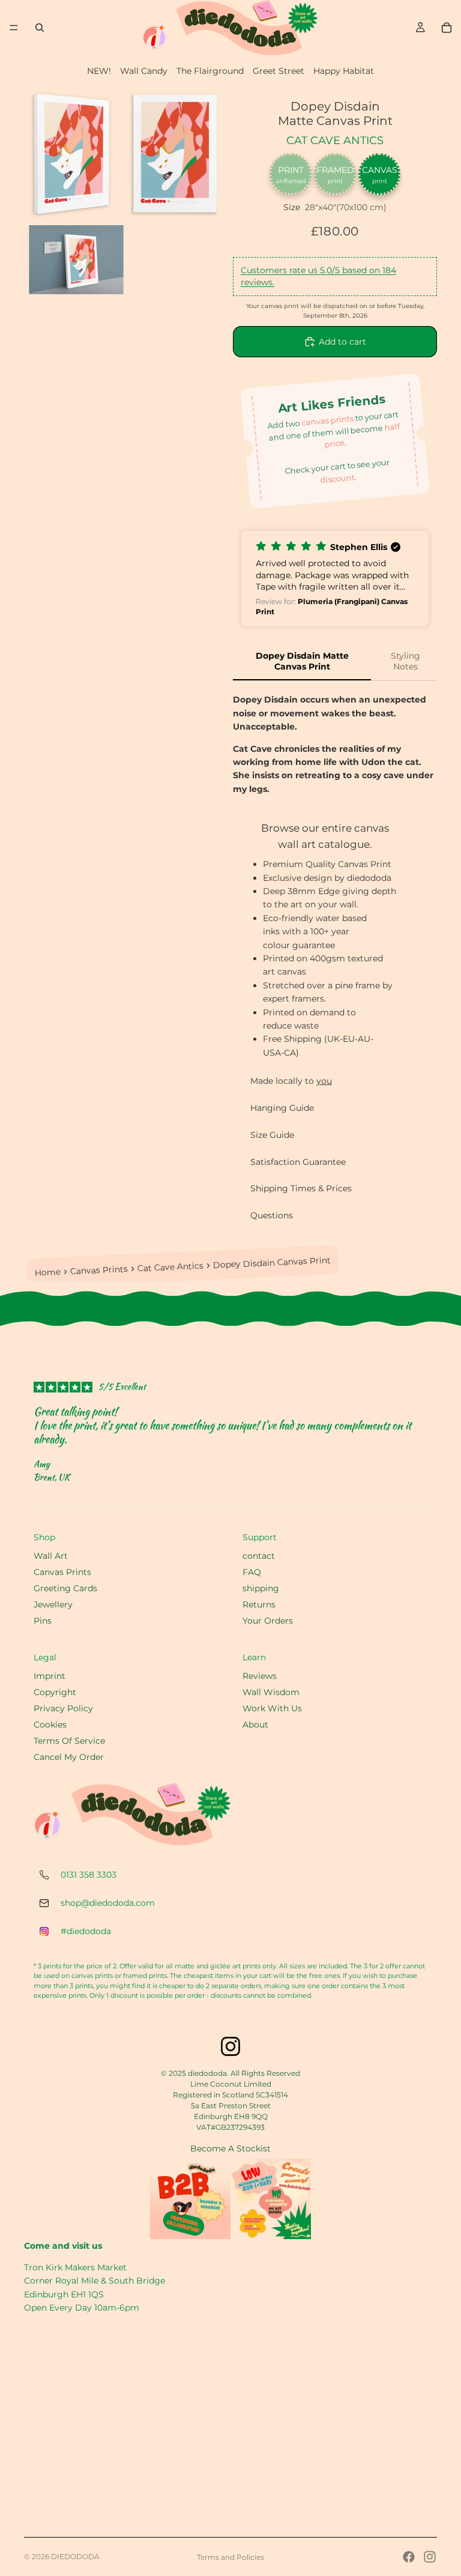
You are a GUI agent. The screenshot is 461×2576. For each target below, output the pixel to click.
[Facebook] (409, 2557)
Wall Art (51, 1556)
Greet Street (279, 71)
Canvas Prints (99, 1270)
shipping (261, 1588)
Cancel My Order (69, 1757)
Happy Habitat (344, 71)
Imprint (50, 1676)
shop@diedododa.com (108, 1903)
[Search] (40, 28)
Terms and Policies (230, 2557)
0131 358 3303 (89, 1875)
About (255, 1725)
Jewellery (53, 1604)
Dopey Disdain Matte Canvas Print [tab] (302, 661)
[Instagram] (430, 2557)
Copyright (55, 1692)
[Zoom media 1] (76, 153)
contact (259, 1556)
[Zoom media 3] (76, 260)
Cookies (50, 1725)
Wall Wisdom (271, 1692)
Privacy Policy (63, 1708)
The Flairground (210, 71)
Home (48, 1272)
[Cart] (447, 28)
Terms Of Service (69, 1741)
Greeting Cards (65, 1588)
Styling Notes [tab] (405, 661)
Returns (259, 1604)
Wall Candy (144, 71)
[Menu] (14, 28)
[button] (335, 579)
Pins (43, 1621)
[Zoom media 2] (176, 153)
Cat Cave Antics (335, 141)
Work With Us (272, 1708)
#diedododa (86, 1931)
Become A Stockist (230, 2148)
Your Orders (268, 1621)
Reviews (260, 1676)
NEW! (99, 71)
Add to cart (342, 342)
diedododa (75, 2556)
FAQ (252, 1572)
